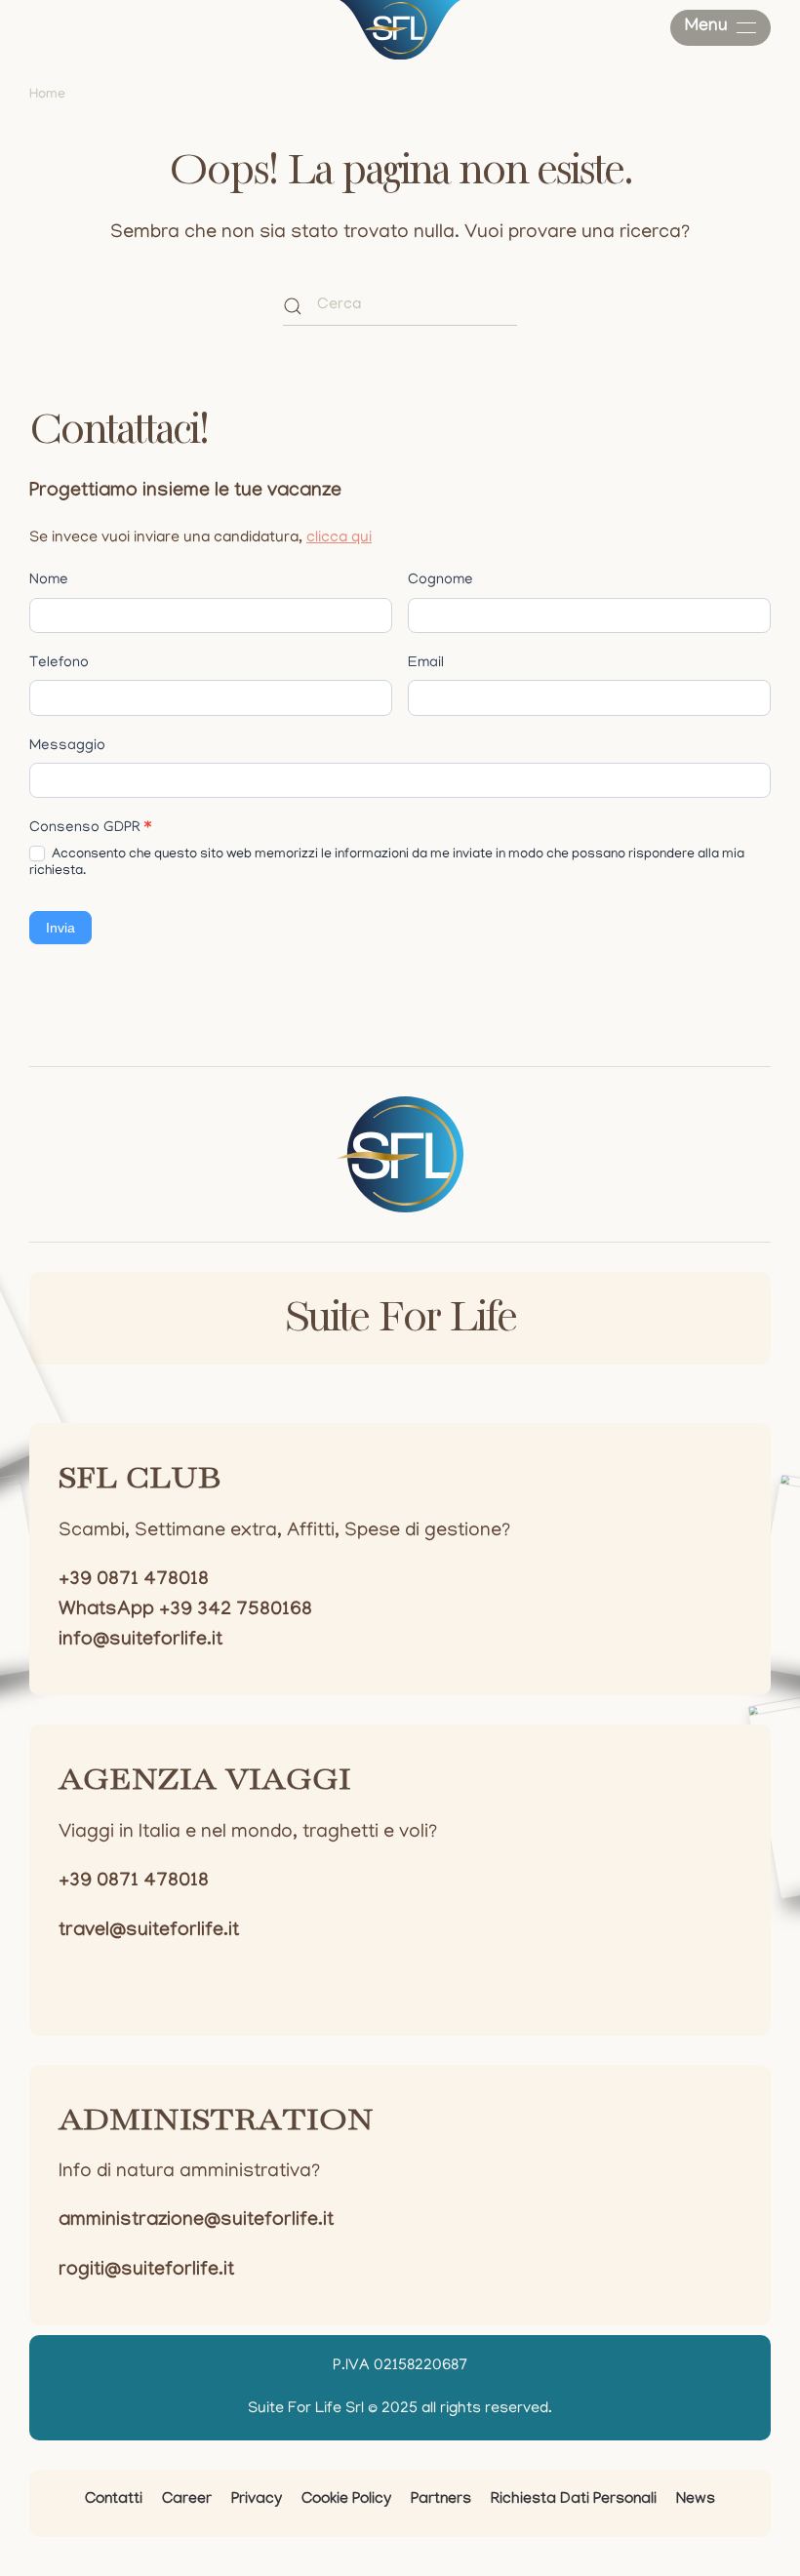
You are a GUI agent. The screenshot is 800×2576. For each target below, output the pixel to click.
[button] (721, 28)
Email (426, 663)
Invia (60, 928)
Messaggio (67, 746)
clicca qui (339, 538)
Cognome (440, 580)
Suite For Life (400, 1318)
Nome (49, 580)
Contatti (114, 2500)
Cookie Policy (346, 2500)
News (696, 2500)
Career (187, 2500)
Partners (441, 2500)
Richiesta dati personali (574, 2500)
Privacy (257, 2500)
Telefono (59, 663)
